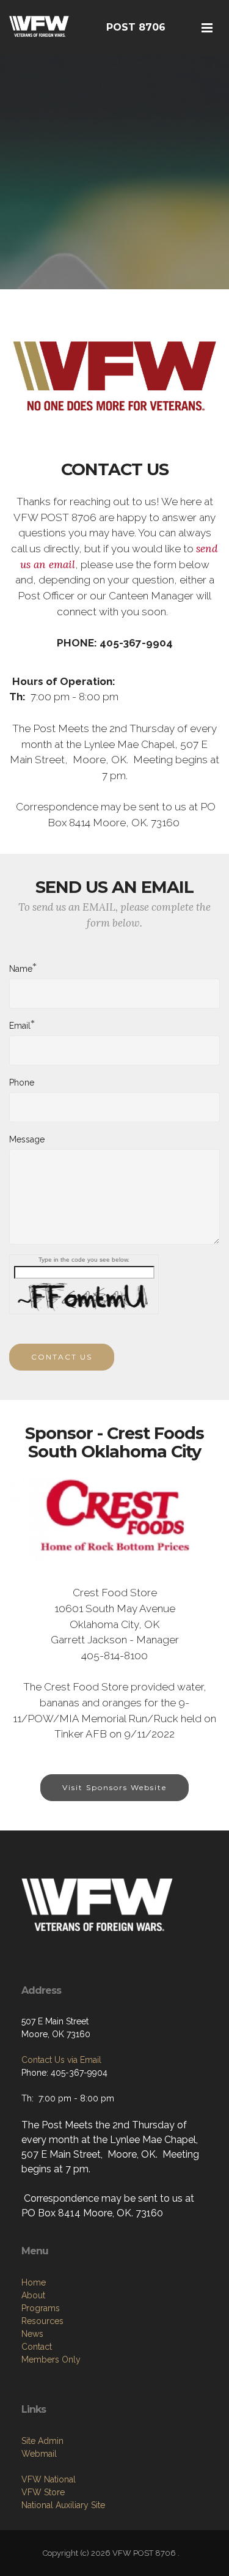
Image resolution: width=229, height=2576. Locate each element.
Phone (22, 1083)
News (32, 2334)
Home (34, 2282)
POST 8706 (136, 27)
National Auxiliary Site (63, 2505)
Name (21, 968)
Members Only (51, 2359)
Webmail (39, 2454)
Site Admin (42, 2441)
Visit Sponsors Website (114, 1787)
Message (27, 1139)
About (33, 2295)
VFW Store (43, 2492)
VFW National (49, 2479)
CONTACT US (62, 1357)
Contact (37, 2347)
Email (20, 1025)
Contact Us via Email (61, 2060)
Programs (41, 2308)
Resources (42, 2321)
